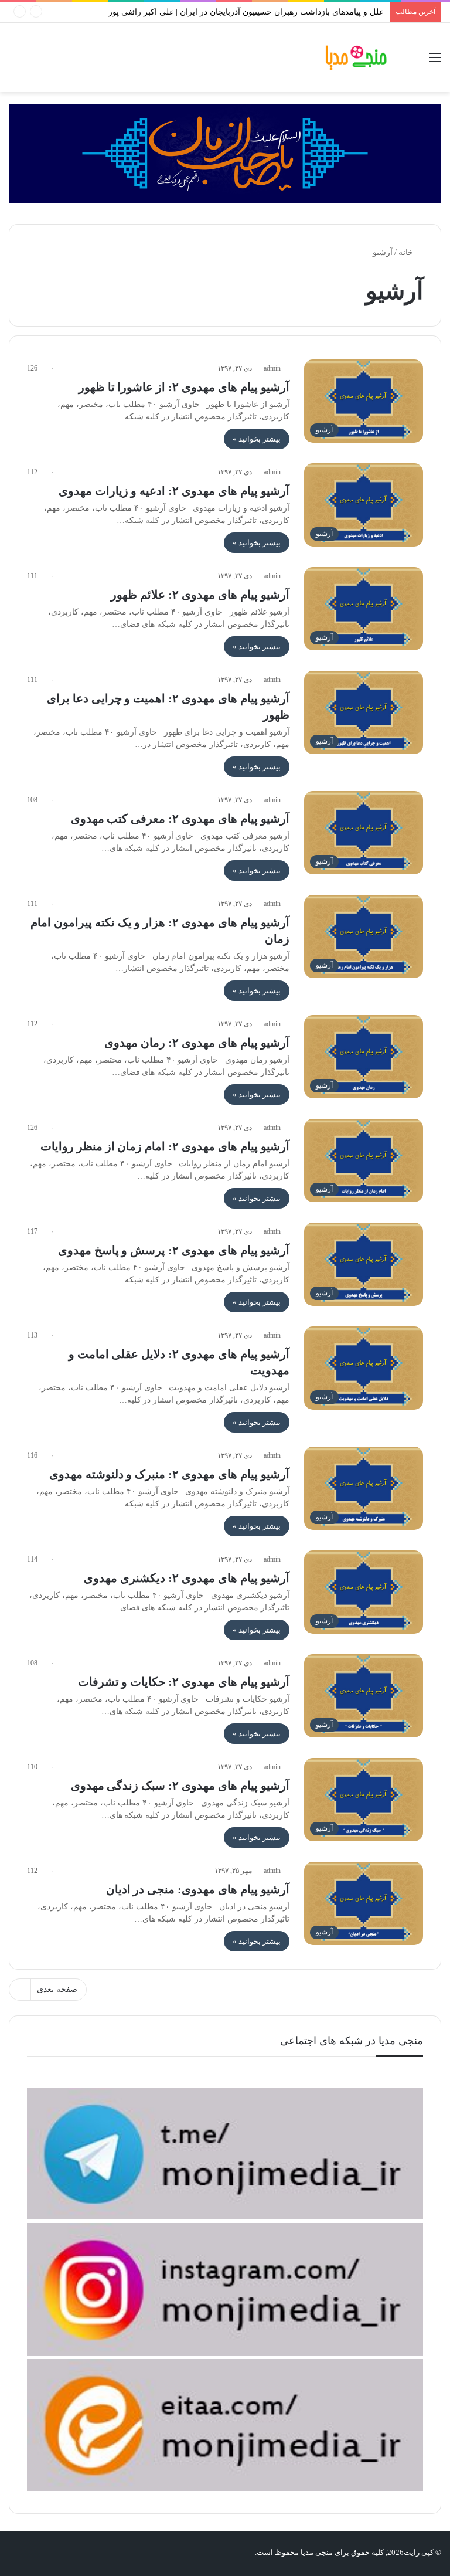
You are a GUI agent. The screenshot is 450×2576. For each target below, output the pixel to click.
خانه (407, 252)
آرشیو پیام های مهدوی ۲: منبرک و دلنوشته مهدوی (170, 1474)
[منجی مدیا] (356, 57)
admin (272, 368)
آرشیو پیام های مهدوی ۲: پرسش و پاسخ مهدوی (174, 1250)
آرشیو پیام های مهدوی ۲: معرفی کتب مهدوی (180, 819)
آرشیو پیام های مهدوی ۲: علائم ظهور (200, 595)
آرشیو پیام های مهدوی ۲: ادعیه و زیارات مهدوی (174, 491)
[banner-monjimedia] (225, 153)
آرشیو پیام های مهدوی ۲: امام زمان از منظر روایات (165, 1146)
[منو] (435, 62)
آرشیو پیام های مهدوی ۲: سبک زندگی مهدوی (180, 1786)
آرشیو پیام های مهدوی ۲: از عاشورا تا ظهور (184, 387)
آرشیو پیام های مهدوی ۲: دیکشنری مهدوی (187, 1578)
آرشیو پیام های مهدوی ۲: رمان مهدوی (197, 1043)
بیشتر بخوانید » (257, 439)
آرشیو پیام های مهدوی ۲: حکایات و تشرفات (184, 1682)
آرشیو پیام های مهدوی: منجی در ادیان (198, 1889)
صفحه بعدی (57, 1989)
